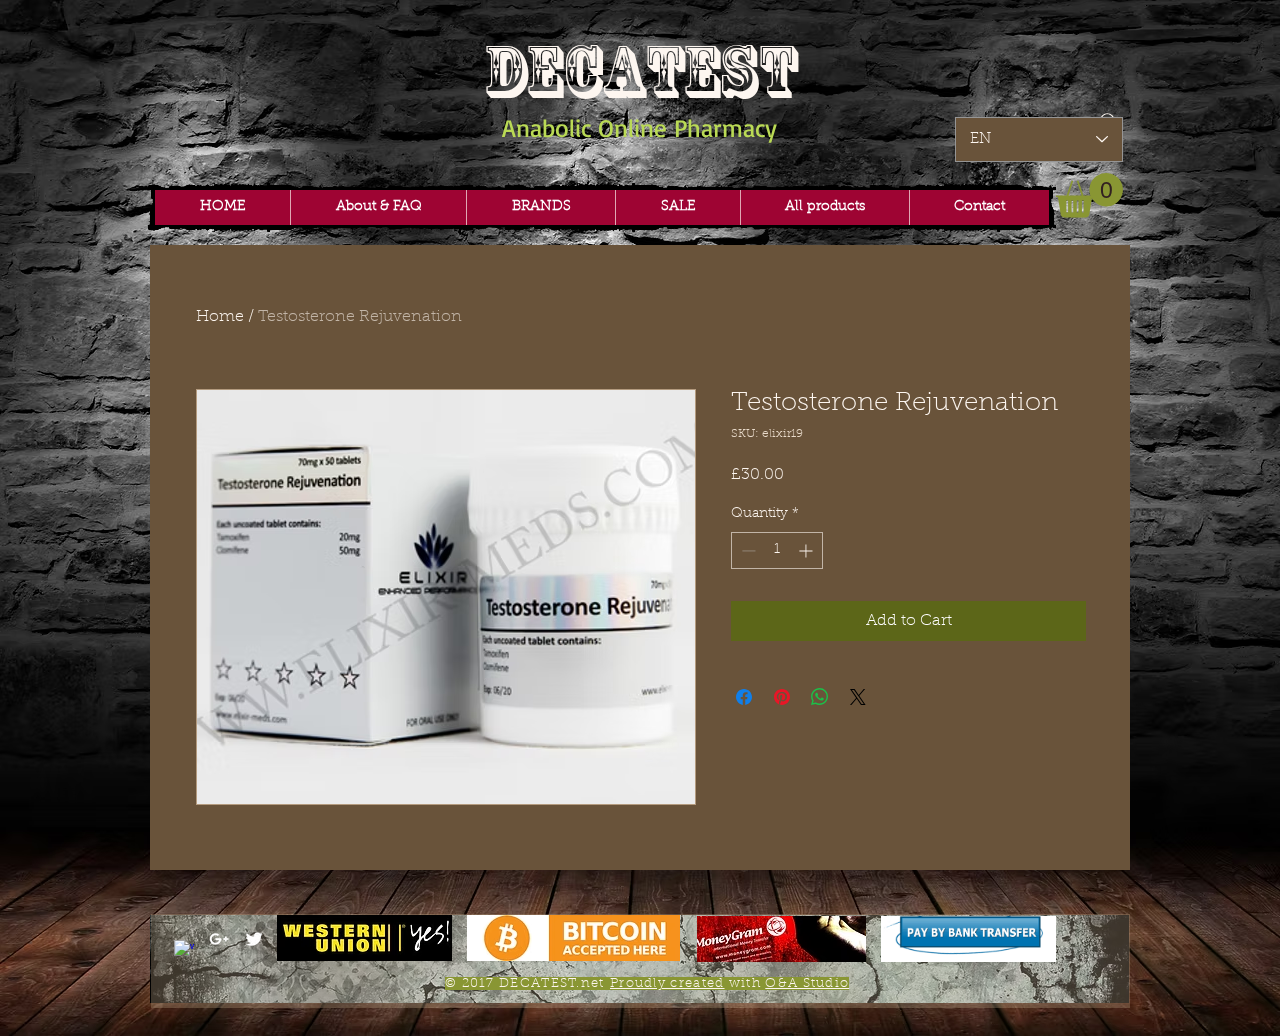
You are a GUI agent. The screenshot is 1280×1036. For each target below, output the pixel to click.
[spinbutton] (777, 550)
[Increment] (807, 550)
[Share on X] (858, 697)
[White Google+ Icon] (219, 939)
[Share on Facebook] (744, 697)
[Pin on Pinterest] (782, 697)
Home (220, 317)
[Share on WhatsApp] (820, 697)
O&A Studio (807, 983)
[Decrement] (746, 550)
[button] (540, 207)
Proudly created (667, 983)
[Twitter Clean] (254, 939)
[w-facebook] (184, 950)
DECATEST (640, 71)
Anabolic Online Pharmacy (639, 127)
